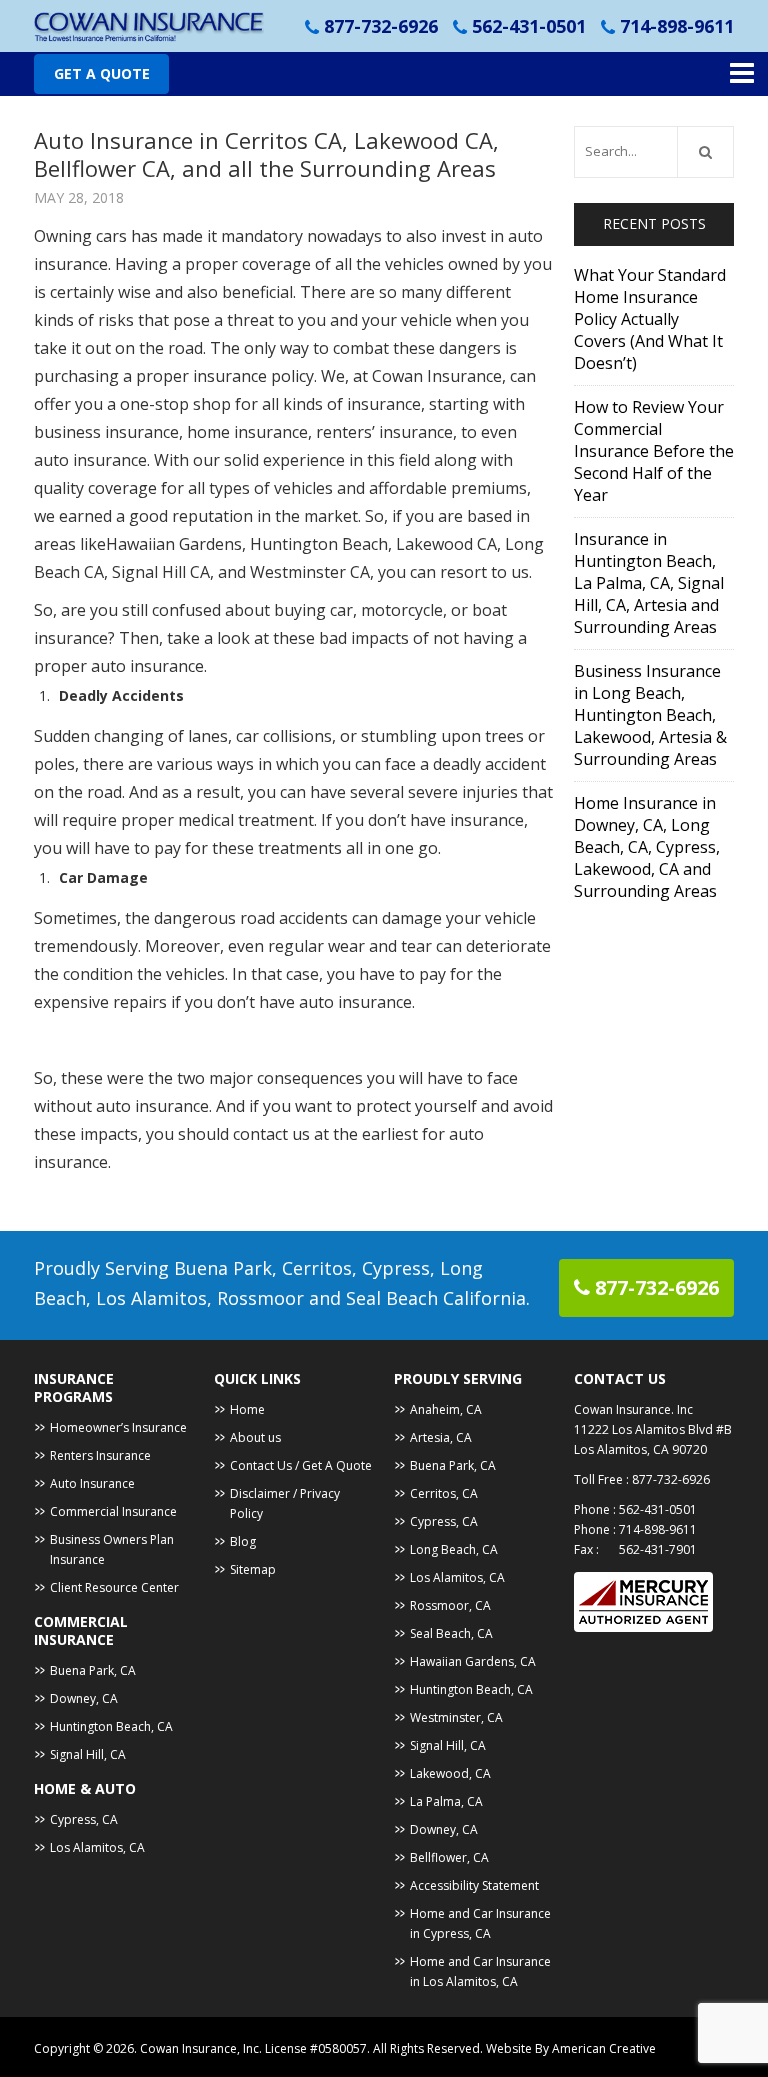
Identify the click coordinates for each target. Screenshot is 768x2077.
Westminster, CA (456, 1717)
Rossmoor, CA (450, 1605)
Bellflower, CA (449, 1857)
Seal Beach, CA (451, 1633)
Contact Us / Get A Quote (301, 1465)
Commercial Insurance (113, 1511)
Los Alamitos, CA (97, 1847)
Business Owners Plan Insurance (112, 1549)
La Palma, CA (446, 1801)
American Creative (604, 2048)
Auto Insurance (92, 1483)
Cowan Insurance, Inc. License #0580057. (256, 2048)
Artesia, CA (441, 1437)
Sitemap (253, 1569)
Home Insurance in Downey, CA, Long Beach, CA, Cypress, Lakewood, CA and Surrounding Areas (647, 847)
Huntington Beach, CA (111, 1726)
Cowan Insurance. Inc (633, 1409)
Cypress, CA (84, 1819)
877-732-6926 (381, 26)
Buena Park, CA (93, 1670)
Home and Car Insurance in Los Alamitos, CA (480, 1971)
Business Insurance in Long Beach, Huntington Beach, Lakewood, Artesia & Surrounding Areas (650, 715)
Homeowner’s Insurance (118, 1427)
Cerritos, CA (444, 1493)
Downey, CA (84, 1698)
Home (247, 1409)
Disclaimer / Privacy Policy (285, 1503)
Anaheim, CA (446, 1409)
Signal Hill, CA (88, 1754)
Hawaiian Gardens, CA (473, 1661)
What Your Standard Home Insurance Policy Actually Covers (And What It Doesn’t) (650, 319)
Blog (243, 1541)
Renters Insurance (100, 1455)
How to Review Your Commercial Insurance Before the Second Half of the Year (654, 451)
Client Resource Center (114, 1587)
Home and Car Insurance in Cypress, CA (480, 1923)
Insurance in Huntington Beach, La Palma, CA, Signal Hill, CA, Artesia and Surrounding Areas (649, 583)
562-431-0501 (529, 26)
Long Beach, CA (454, 1549)
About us (255, 1437)
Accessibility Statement (474, 1885)
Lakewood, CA (450, 1773)
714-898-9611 (677, 26)
